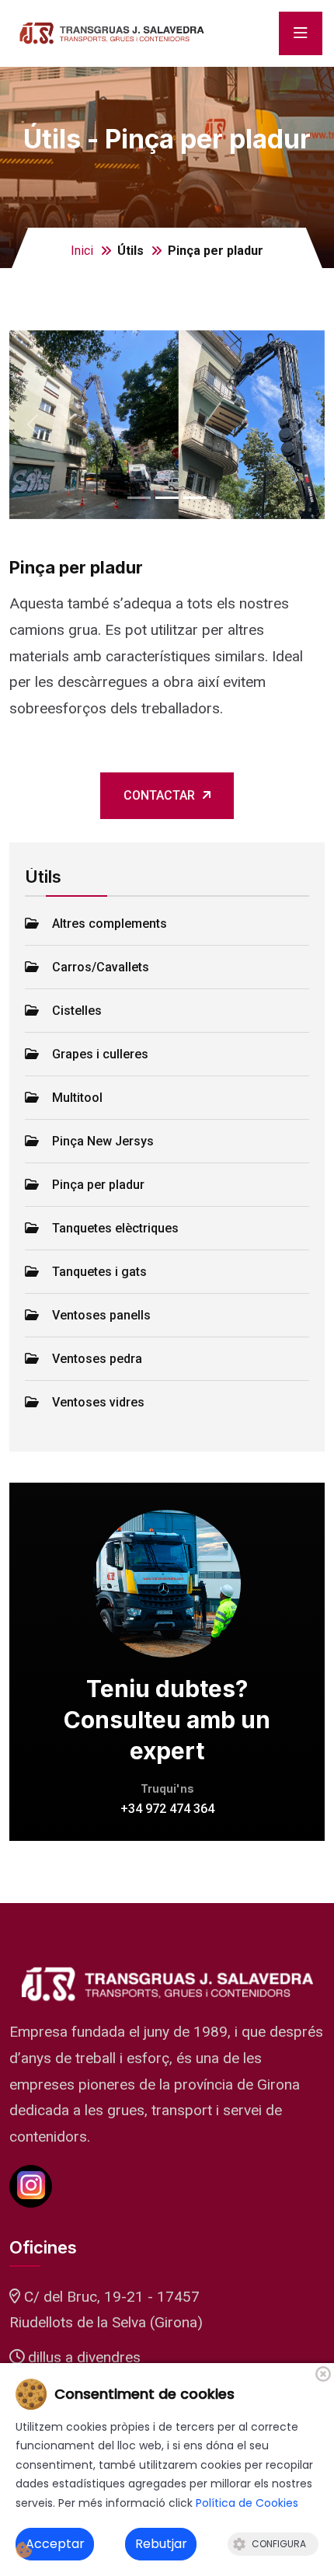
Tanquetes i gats (99, 1272)
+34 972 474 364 (167, 1809)
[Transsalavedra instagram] (31, 2186)
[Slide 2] (195, 498)
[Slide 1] (167, 498)
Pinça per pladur (98, 1185)
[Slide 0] (139, 498)
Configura (279, 2544)
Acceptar (55, 2544)
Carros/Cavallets (101, 967)
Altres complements (110, 924)
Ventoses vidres (98, 1402)
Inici (82, 251)
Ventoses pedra (97, 1359)
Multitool (77, 1098)
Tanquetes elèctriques (115, 1228)
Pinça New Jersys (103, 1141)
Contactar (159, 795)
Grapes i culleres (100, 1054)
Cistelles (77, 1011)
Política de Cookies (247, 2503)
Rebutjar (161, 2544)
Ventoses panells (101, 1315)
